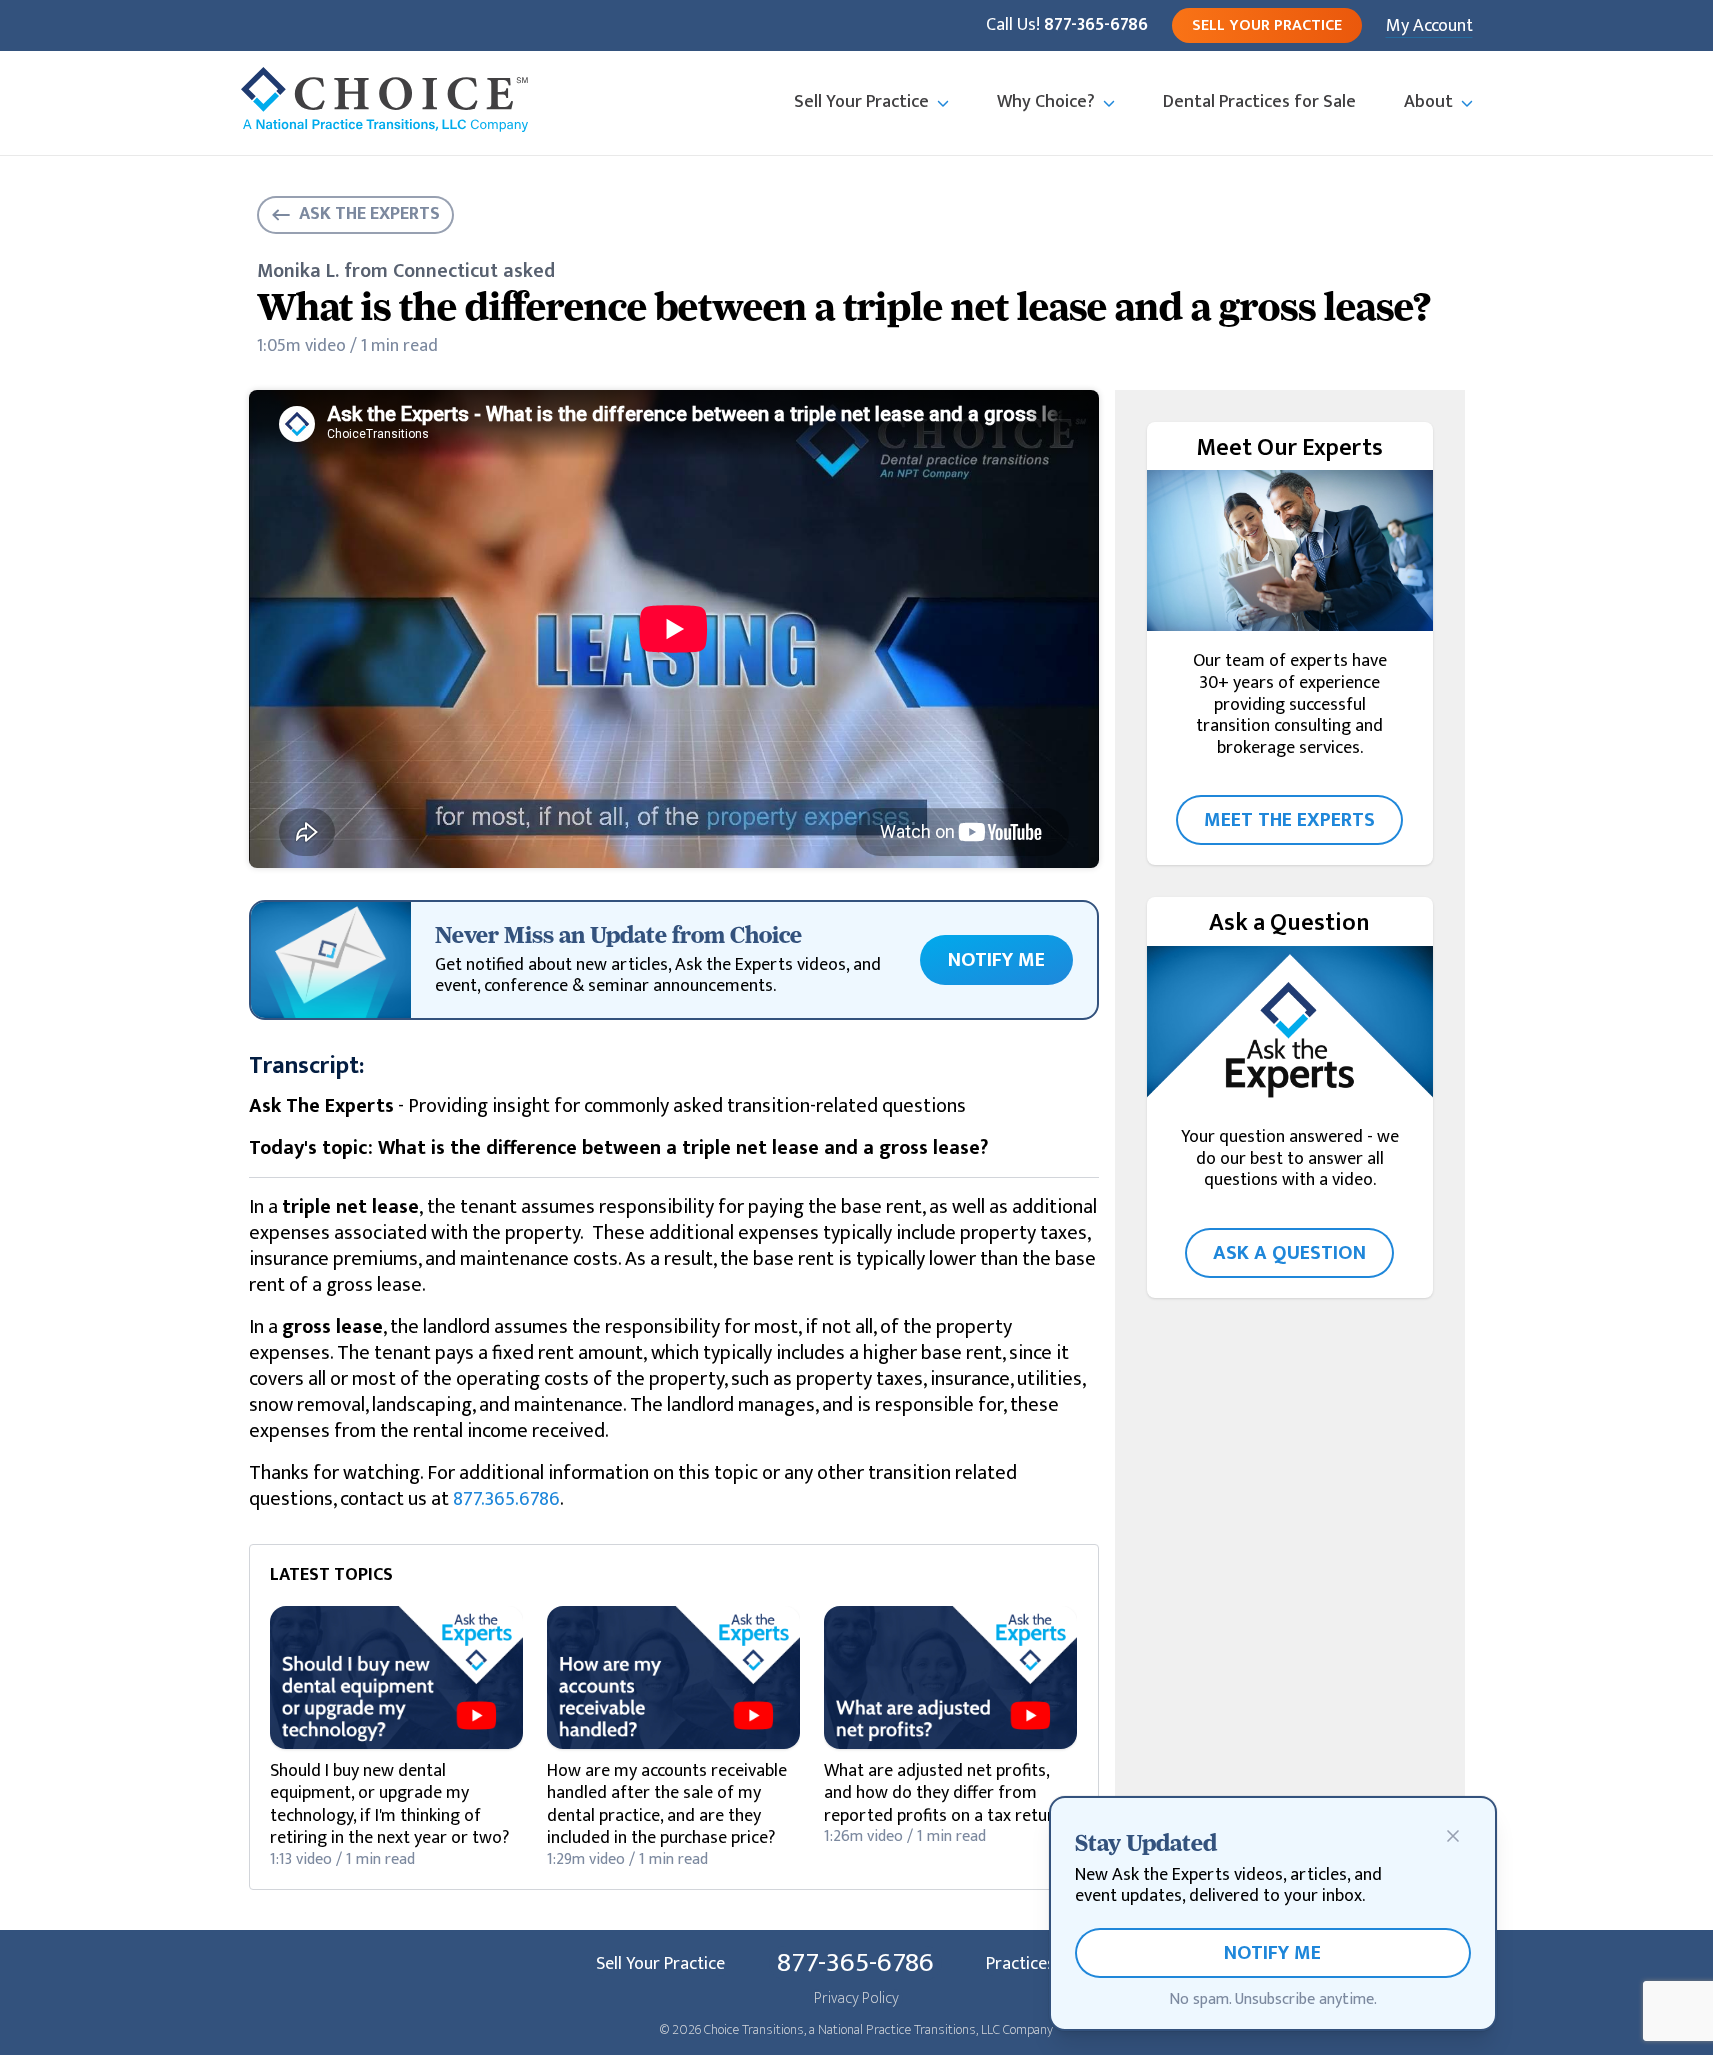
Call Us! (1067, 26)
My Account (1429, 26)
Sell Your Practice (1267, 25)
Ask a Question (1289, 1253)
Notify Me (996, 960)
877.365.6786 (506, 1499)
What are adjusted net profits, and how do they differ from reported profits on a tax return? (947, 1793)
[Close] (1453, 1836)
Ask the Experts (369, 214)
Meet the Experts (1289, 820)
